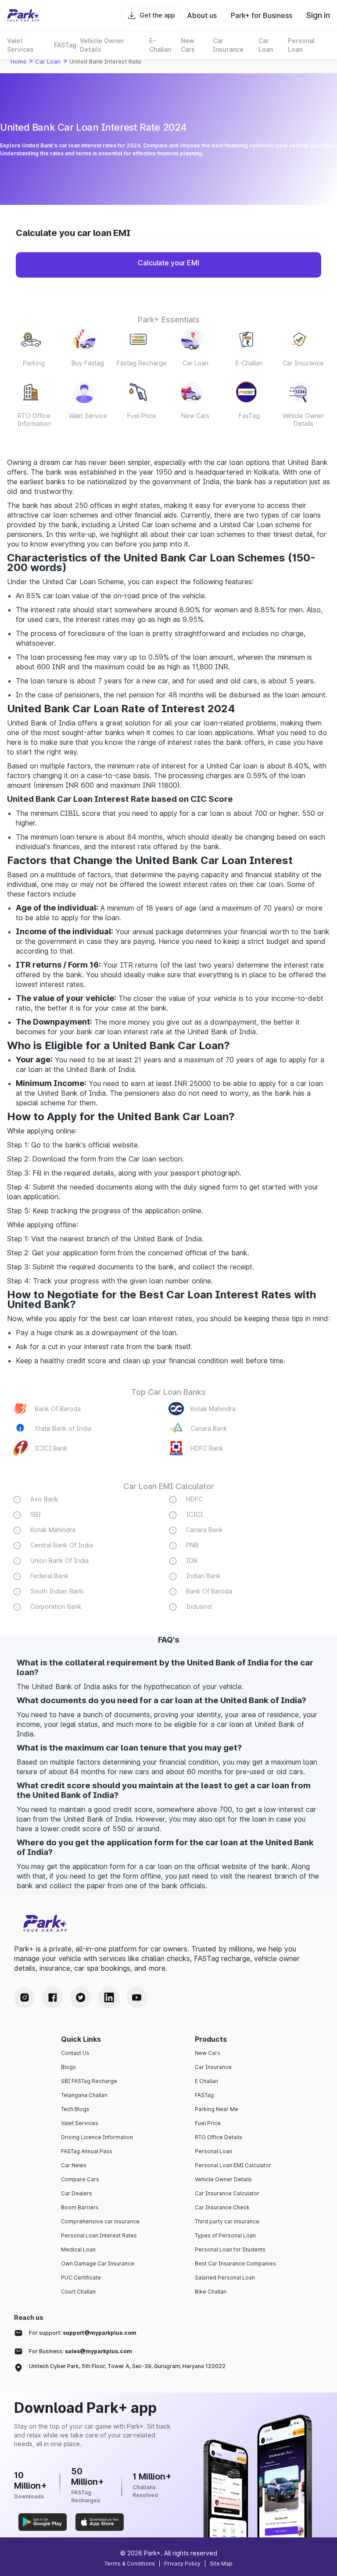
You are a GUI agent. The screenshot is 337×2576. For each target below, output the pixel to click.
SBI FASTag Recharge (89, 2081)
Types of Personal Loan (225, 2235)
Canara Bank (209, 1428)
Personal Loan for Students (230, 2249)
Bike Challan (211, 2292)
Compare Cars (80, 2179)
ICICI (194, 1514)
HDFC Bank (207, 1448)
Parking (34, 363)
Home (18, 61)
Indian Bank (203, 1576)
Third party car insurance (227, 2221)
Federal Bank (49, 1576)
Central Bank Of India (62, 1545)
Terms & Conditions (130, 2563)
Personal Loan (213, 2151)
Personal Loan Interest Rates (99, 2235)
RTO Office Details (219, 2137)
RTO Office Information (34, 420)
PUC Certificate (81, 2278)
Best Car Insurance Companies (235, 2263)
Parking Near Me (217, 2109)
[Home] (23, 15)
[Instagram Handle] (25, 1997)
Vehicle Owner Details (303, 420)
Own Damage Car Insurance (98, 2263)
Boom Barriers (80, 2207)
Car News (74, 2165)
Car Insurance (303, 363)
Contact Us (75, 2053)
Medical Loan (78, 2249)
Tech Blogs (75, 2109)
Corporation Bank (56, 1606)
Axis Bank (44, 1499)
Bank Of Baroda (58, 1409)
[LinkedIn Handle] (109, 1997)
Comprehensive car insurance (100, 2221)
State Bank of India (63, 1428)
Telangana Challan (84, 2095)
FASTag (204, 2095)
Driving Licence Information (97, 2137)
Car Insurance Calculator (227, 2193)
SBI (36, 1514)
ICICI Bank (51, 1448)
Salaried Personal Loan (225, 2278)
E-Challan (249, 363)
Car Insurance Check (222, 2207)
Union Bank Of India (59, 1560)
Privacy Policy (182, 2563)
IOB (192, 1560)
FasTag (249, 416)
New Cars (195, 416)
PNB (192, 1545)
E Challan (206, 2081)
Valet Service (88, 416)
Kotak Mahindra (213, 1409)
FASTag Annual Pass (87, 2151)
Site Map (221, 2563)
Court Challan (78, 2292)
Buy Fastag (88, 363)
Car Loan (195, 363)
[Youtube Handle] (137, 1997)
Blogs (68, 2067)
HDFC (194, 1499)
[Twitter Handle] (81, 1997)
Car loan (48, 61)
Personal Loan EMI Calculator (233, 2165)
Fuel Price (142, 416)
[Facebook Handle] (53, 1997)
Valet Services (80, 2123)
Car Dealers (77, 2193)
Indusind (199, 1606)
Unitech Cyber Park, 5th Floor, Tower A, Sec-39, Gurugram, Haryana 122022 (127, 2366)
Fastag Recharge (142, 363)
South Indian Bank (57, 1591)
